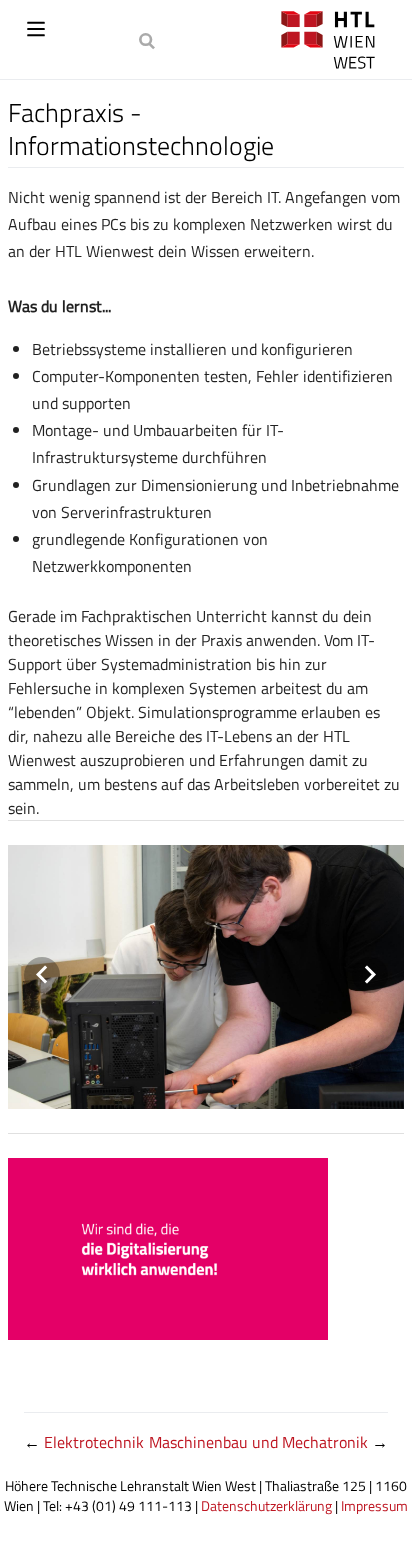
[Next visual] (370, 975)
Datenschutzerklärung (266, 1506)
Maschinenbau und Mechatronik (260, 1442)
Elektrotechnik (94, 1442)
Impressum (374, 1506)
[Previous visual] (42, 975)
